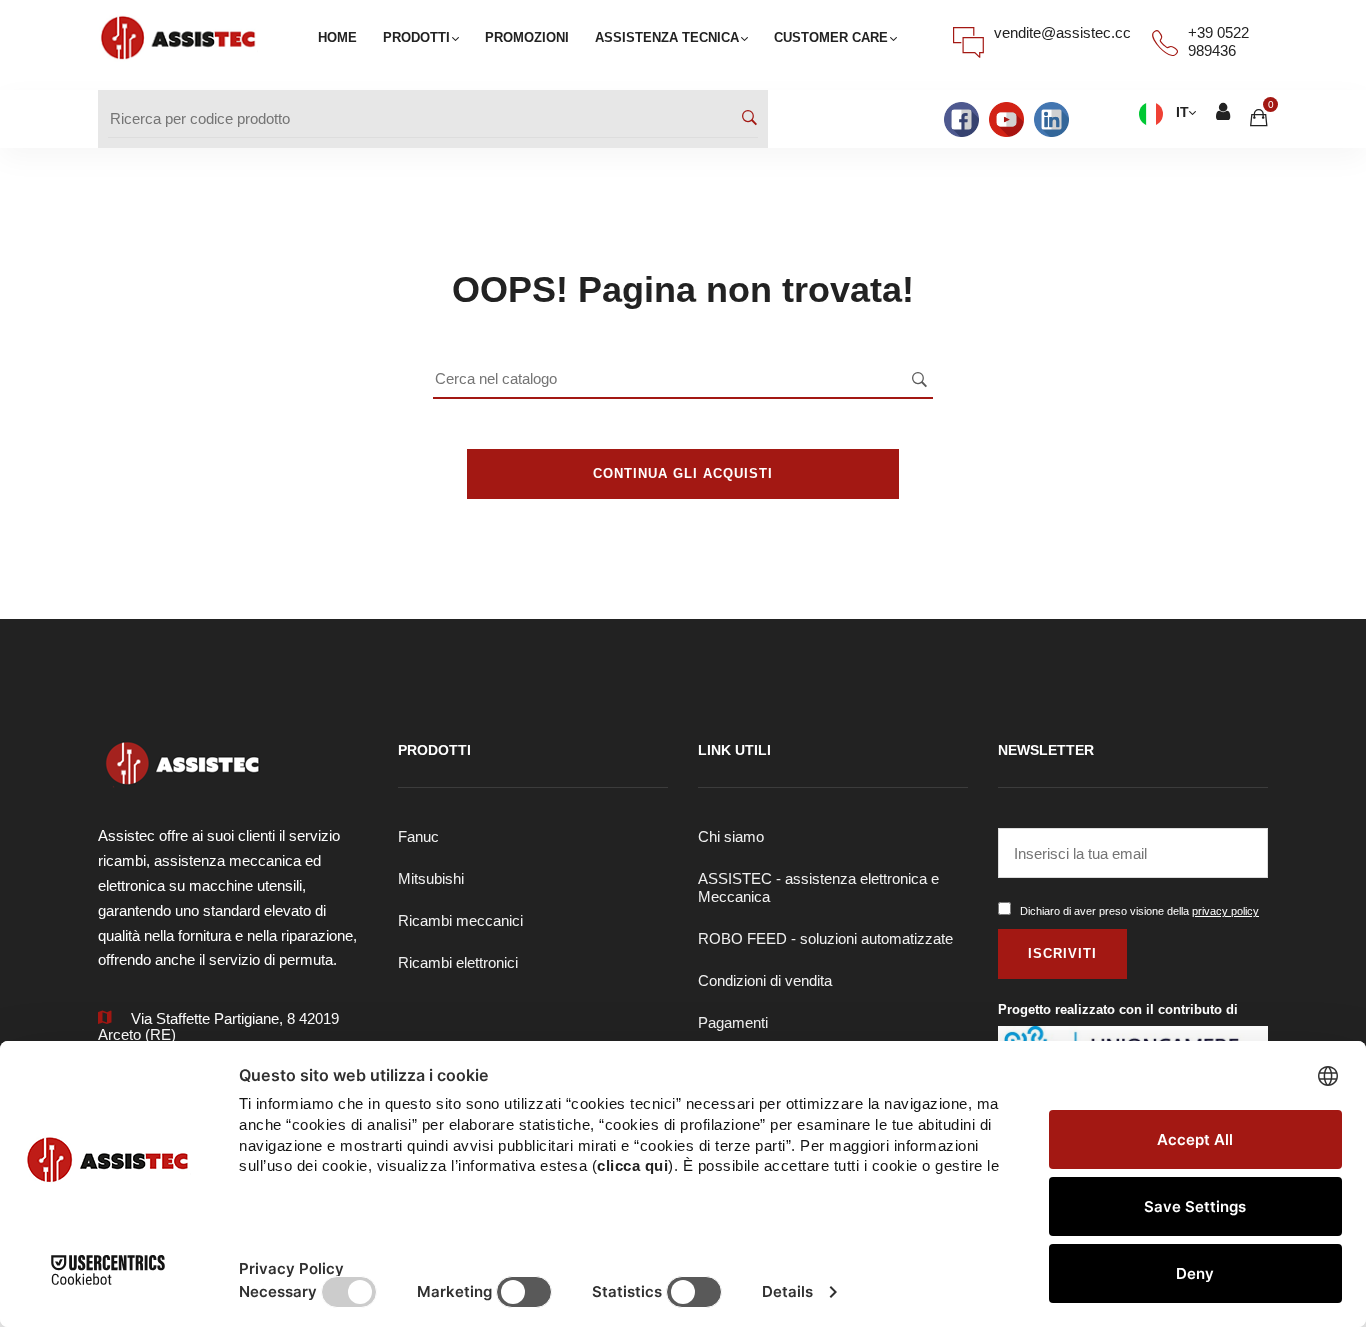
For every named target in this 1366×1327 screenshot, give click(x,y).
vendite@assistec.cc (1062, 32)
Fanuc (418, 836)
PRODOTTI (416, 37)
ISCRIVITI (1062, 953)
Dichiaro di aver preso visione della (1139, 911)
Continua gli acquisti (683, 473)
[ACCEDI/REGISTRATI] (1223, 113)
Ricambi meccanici (460, 920)
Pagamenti (733, 1022)
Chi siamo (731, 836)
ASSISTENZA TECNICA (667, 37)
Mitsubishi (431, 878)
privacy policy (1225, 911)
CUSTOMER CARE (831, 37)
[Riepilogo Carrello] (1259, 117)
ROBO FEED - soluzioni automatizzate (825, 938)
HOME (337, 37)
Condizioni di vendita (765, 980)
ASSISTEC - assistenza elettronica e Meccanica (818, 887)
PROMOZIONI (527, 37)
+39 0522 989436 (1218, 41)
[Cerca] (749, 118)
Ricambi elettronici (458, 962)
